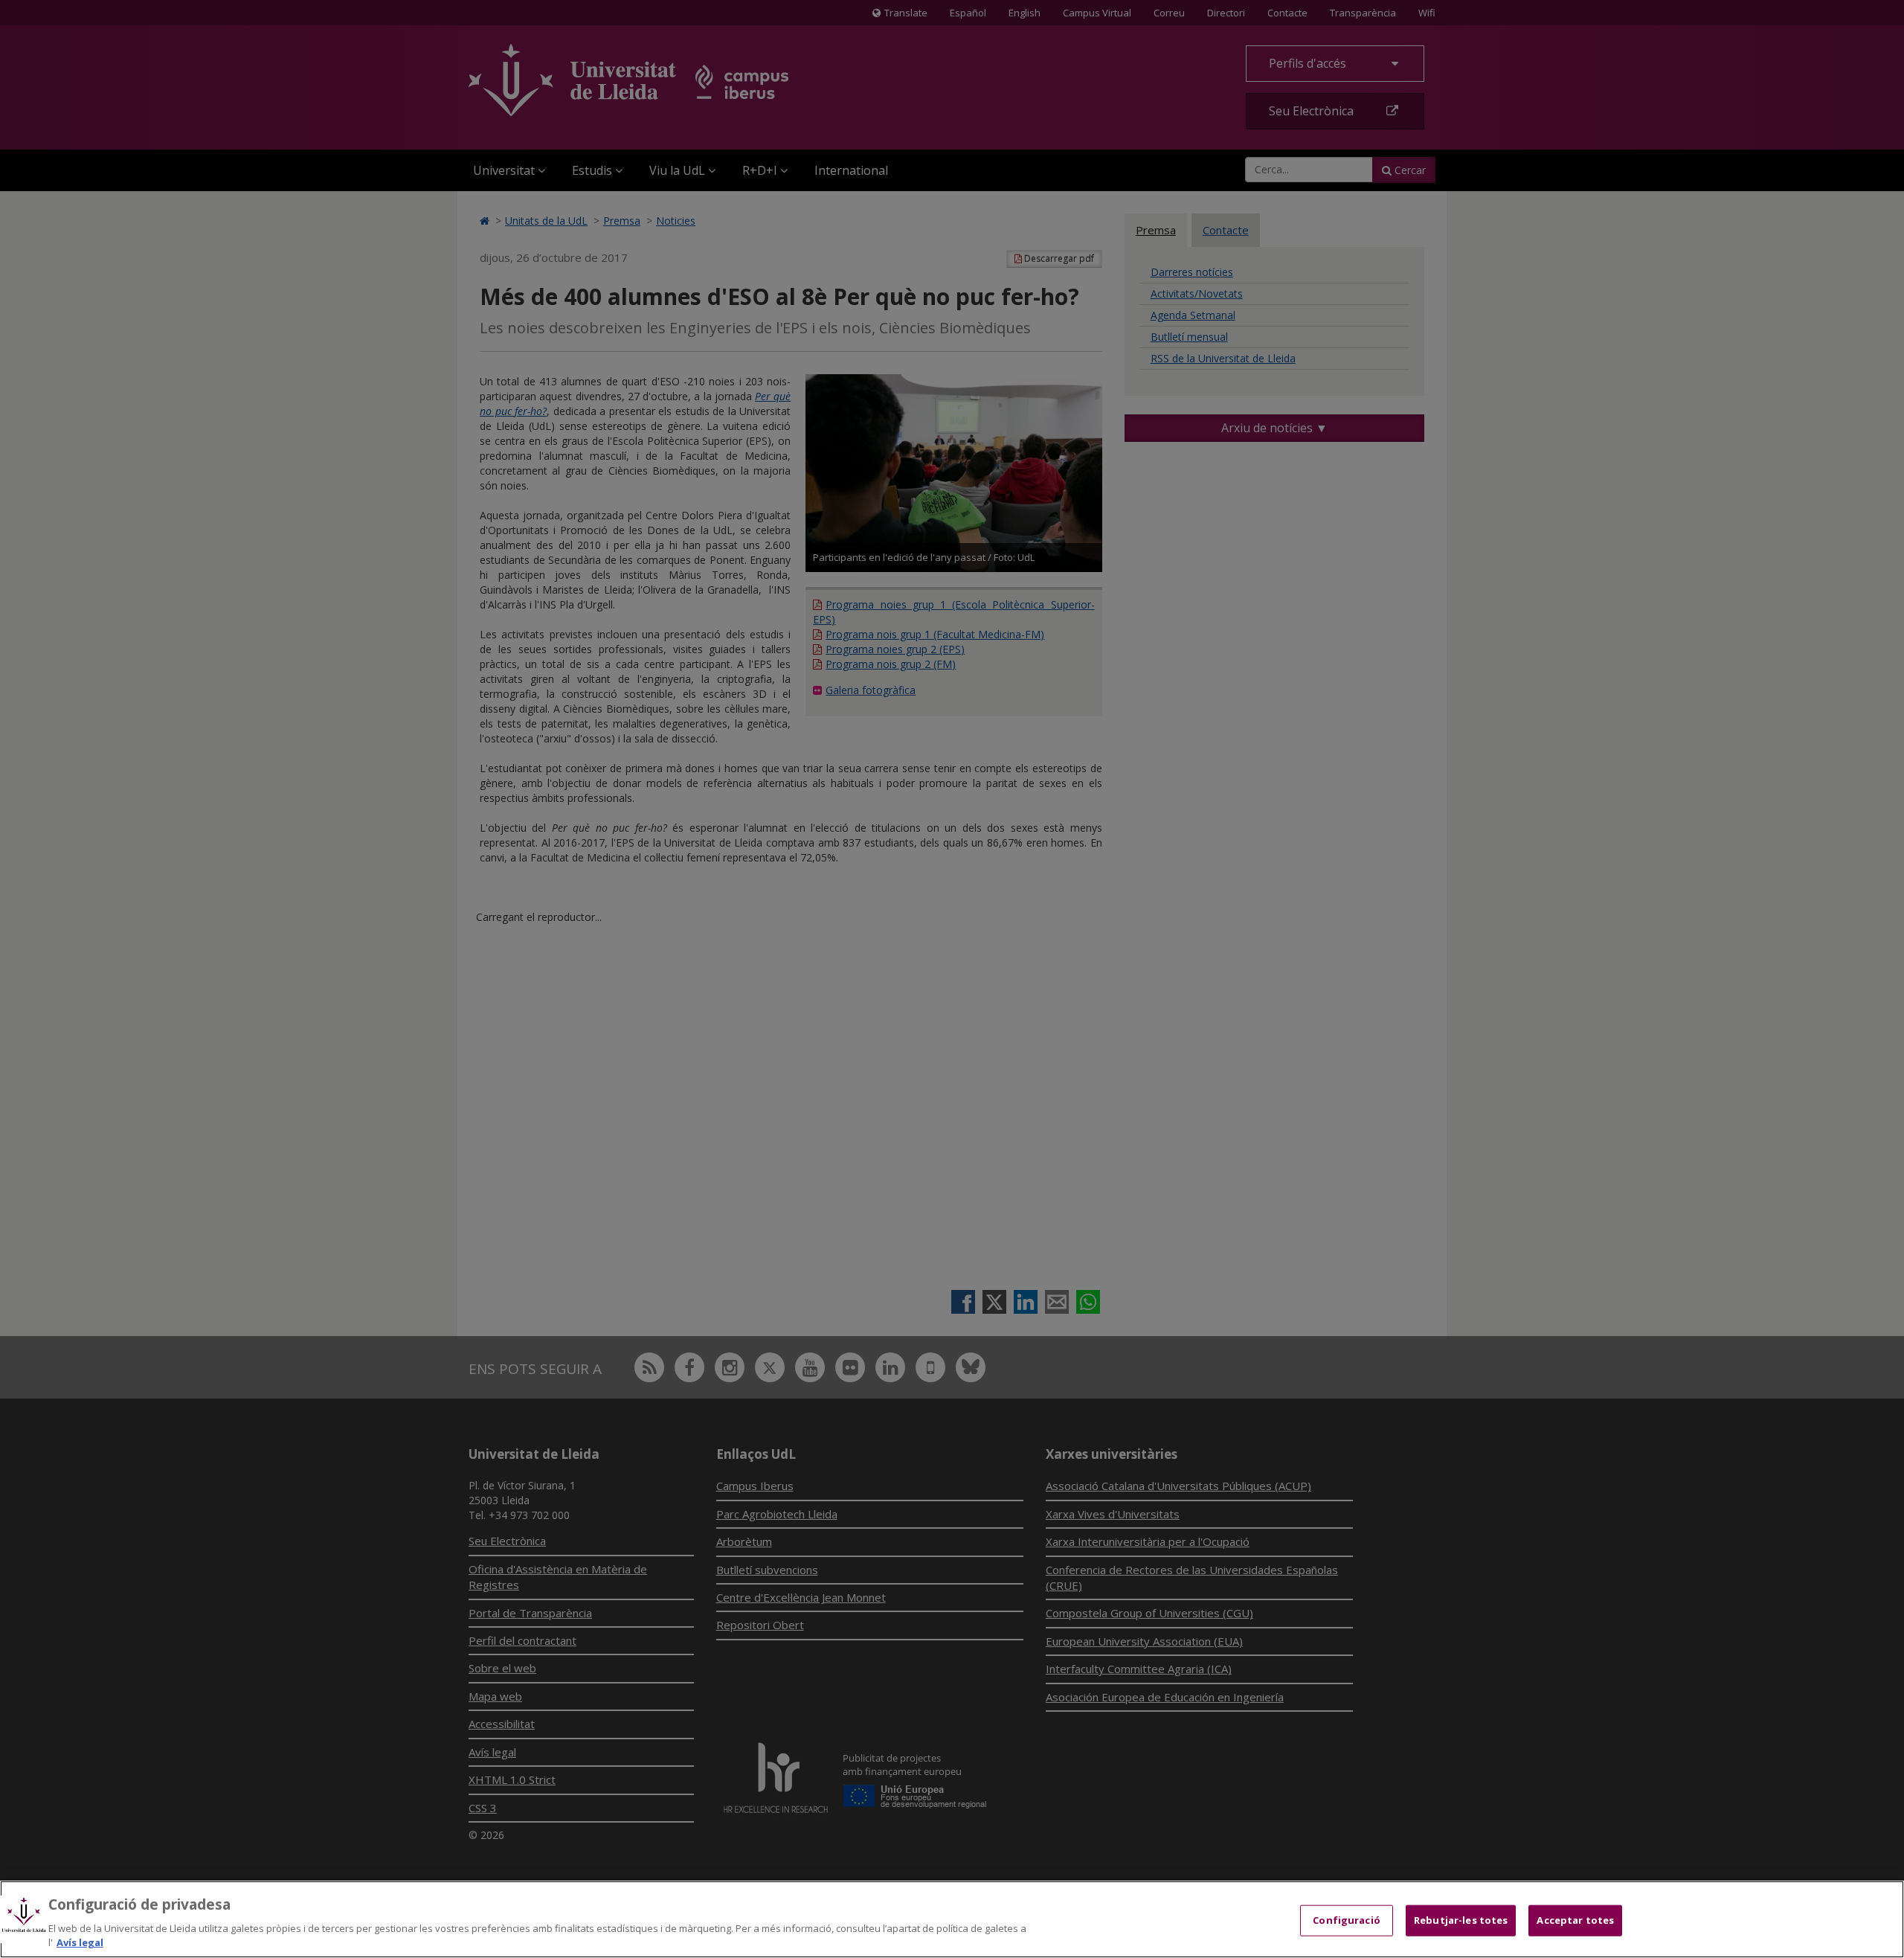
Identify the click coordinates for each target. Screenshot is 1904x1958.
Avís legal (80, 1942)
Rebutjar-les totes (1461, 1920)
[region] (952, 1919)
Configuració (1347, 1920)
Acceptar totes (1575, 1920)
